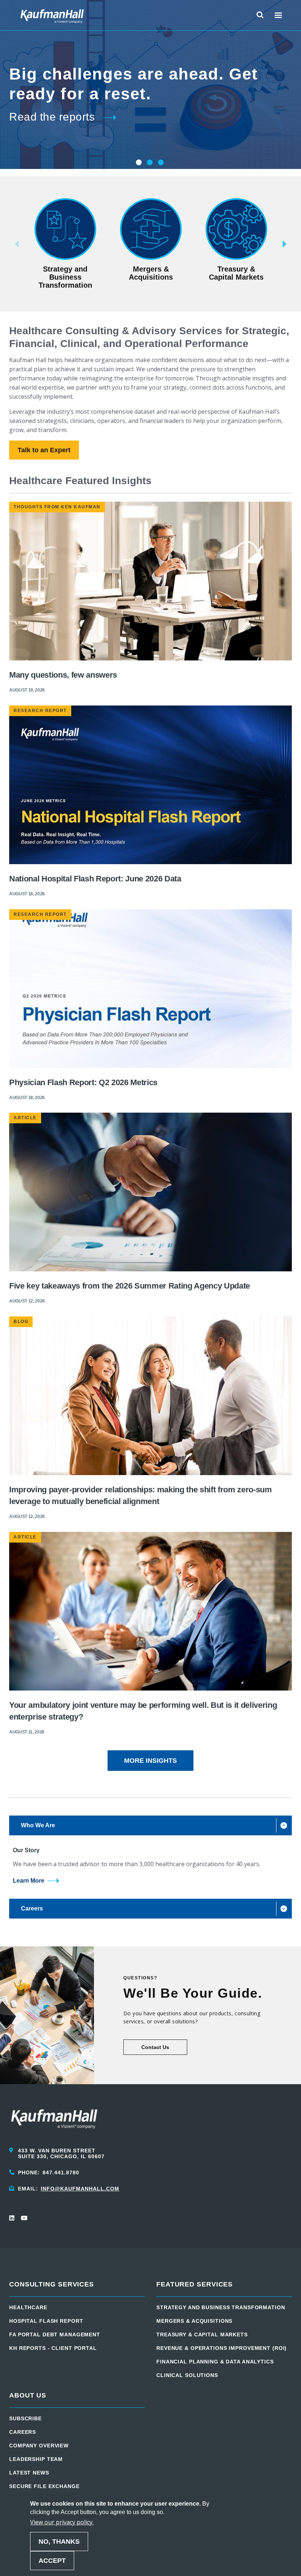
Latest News (29, 2473)
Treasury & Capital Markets (202, 2334)
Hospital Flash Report (46, 2321)
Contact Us (155, 2047)
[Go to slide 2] (149, 162)
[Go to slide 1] (138, 162)
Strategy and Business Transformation (221, 2307)
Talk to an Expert (44, 450)
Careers (32, 1908)
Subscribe (26, 2418)
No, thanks (59, 2542)
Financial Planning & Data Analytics (215, 2362)
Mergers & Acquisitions (194, 2321)
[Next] (295, 244)
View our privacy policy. (62, 2522)
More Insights (150, 1761)
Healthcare (28, 2307)
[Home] (52, 15)
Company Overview (39, 2446)
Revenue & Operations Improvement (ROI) (222, 2348)
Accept (52, 2561)
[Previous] (6, 244)
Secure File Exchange (44, 2486)
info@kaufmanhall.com (80, 2189)
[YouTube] (24, 2218)
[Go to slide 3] (160, 162)
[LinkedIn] (12, 2218)
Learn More (29, 1881)
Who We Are (38, 1825)
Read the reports (52, 117)
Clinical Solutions (187, 2375)
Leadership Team (36, 2459)
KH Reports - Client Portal (53, 2348)
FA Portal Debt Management (55, 2334)
